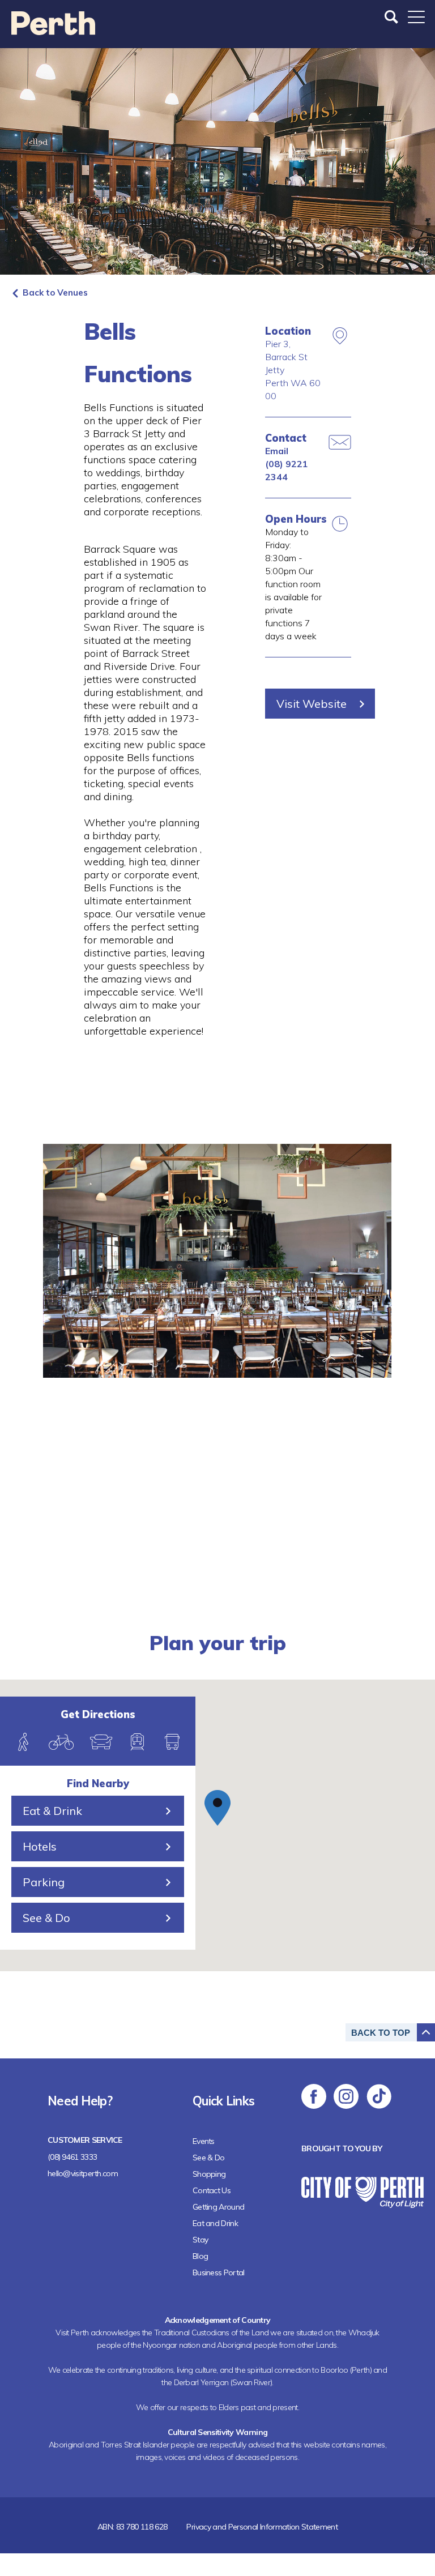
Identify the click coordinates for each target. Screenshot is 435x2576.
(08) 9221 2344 (287, 470)
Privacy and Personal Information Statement (262, 2527)
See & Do (46, 1918)
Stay (200, 2240)
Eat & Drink (52, 1811)
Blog (200, 2256)
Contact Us (212, 2190)
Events (204, 2141)
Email (277, 451)
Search (393, 17)
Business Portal (219, 2272)
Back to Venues (55, 292)
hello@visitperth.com (83, 2173)
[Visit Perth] (53, 31)
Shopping (209, 2174)
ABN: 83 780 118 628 (133, 2527)
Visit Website (312, 704)
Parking (44, 1882)
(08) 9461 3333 (72, 2157)
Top (381, 2033)
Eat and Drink (215, 2223)
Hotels (40, 1846)
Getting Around (218, 2207)
